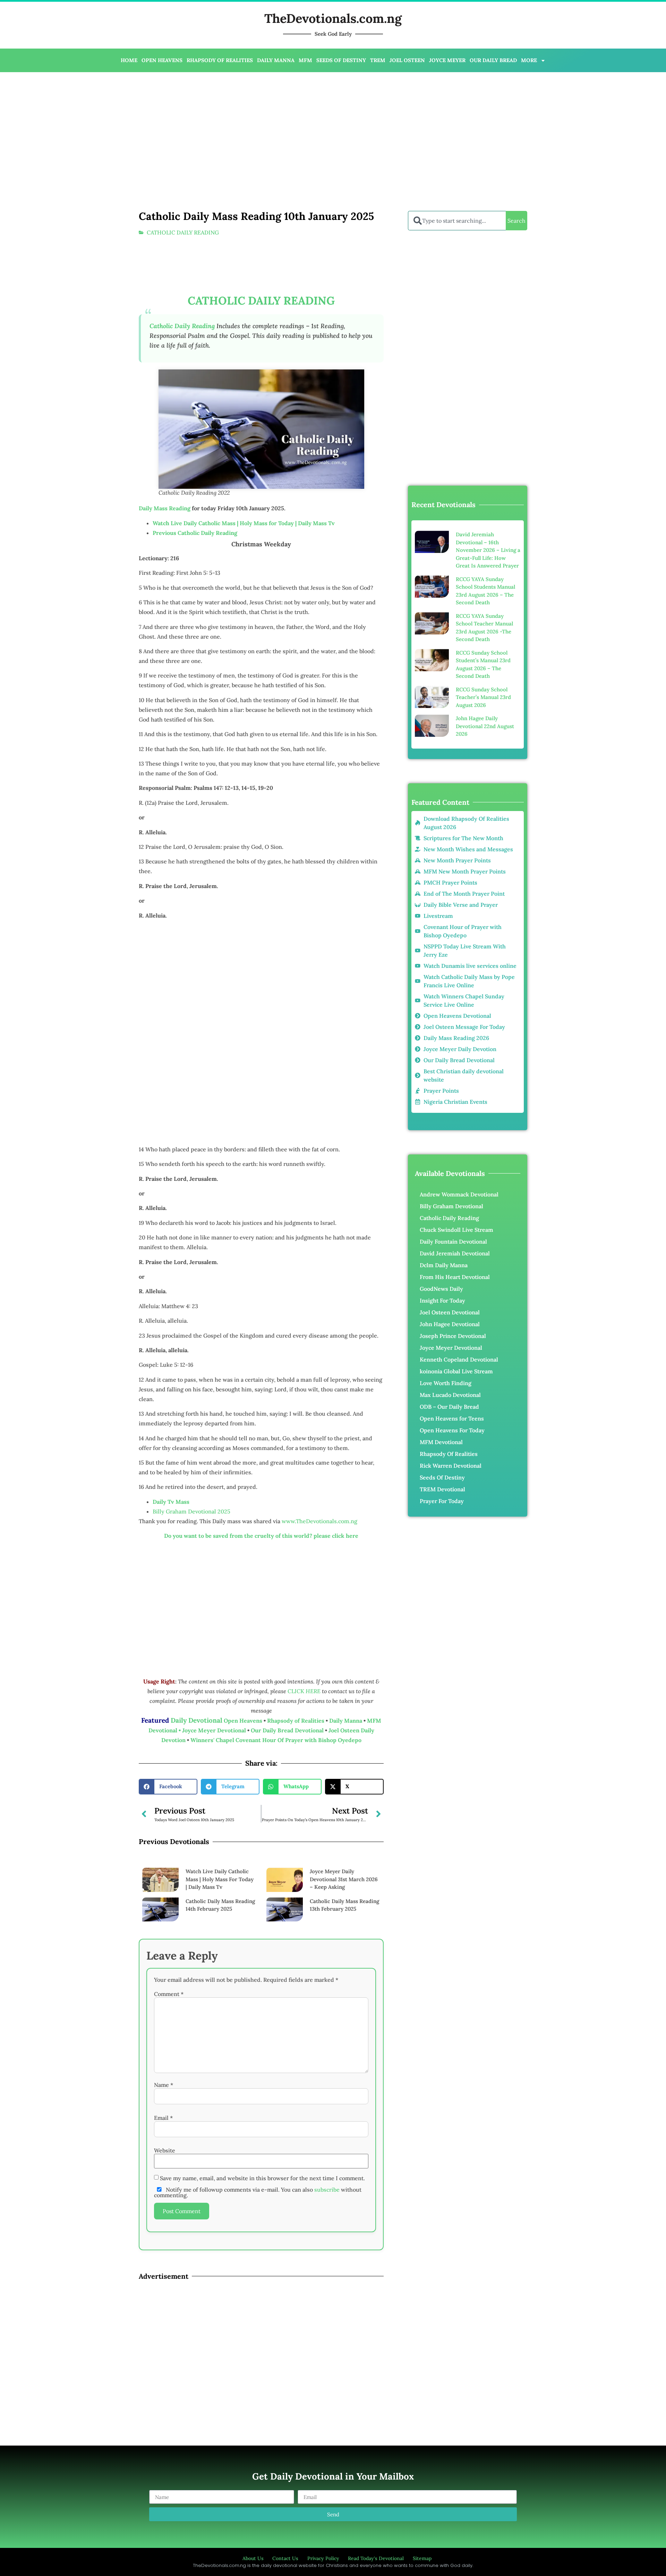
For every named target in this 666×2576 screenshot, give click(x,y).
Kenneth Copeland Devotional (459, 1359)
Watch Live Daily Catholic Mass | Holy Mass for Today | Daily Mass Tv (244, 523)
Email (163, 2118)
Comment (169, 1994)
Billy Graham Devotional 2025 (191, 1511)
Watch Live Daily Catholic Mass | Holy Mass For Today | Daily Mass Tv (220, 1879)
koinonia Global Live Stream (456, 1371)
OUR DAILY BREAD (493, 60)
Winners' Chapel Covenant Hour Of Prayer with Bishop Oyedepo (276, 1740)
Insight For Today (442, 1300)
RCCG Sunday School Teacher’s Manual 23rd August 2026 (483, 697)
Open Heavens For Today (452, 1430)
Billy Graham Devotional (451, 1206)
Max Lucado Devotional (450, 1395)
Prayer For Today (442, 1501)
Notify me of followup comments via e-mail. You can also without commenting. (258, 2192)
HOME (129, 60)
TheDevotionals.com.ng (333, 18)
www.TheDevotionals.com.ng (319, 1521)
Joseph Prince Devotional (453, 1336)
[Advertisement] (228, 128)
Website (165, 2150)
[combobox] (457, 221)
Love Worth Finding (446, 1383)
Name (164, 2085)
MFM (305, 60)
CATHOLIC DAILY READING (183, 232)
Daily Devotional (197, 1720)
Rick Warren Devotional (451, 1466)
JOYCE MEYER (447, 60)
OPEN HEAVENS (162, 60)
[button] (168, 1787)
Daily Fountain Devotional (453, 1242)
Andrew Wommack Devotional (459, 1194)
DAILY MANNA (276, 60)
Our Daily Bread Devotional (287, 1730)
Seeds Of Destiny (442, 1477)
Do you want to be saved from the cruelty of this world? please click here (261, 1536)
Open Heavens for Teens (452, 1418)
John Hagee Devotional (450, 1324)
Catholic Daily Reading (449, 1218)
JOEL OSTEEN (407, 60)
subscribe (327, 2190)
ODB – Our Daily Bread (449, 1407)
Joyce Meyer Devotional (215, 1730)
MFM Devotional (441, 1442)
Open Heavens (243, 1721)
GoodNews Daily (441, 1289)
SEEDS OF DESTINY (341, 60)
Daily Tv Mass (171, 1502)
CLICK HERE (305, 1691)
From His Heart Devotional (455, 1277)
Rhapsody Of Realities (449, 1454)
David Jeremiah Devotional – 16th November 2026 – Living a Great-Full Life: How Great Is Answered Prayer (488, 550)
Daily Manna (346, 1721)
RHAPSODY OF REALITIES (220, 60)
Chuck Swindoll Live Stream (456, 1230)
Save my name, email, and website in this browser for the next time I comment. (262, 2178)
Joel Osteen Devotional (450, 1312)
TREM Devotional (442, 1489)
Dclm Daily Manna (444, 1265)
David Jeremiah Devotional (455, 1253)
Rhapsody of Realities (296, 1721)
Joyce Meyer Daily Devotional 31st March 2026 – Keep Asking (344, 1879)
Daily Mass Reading (165, 508)
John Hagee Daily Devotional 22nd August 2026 (485, 726)
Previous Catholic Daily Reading (195, 533)
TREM (378, 60)
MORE (529, 60)
